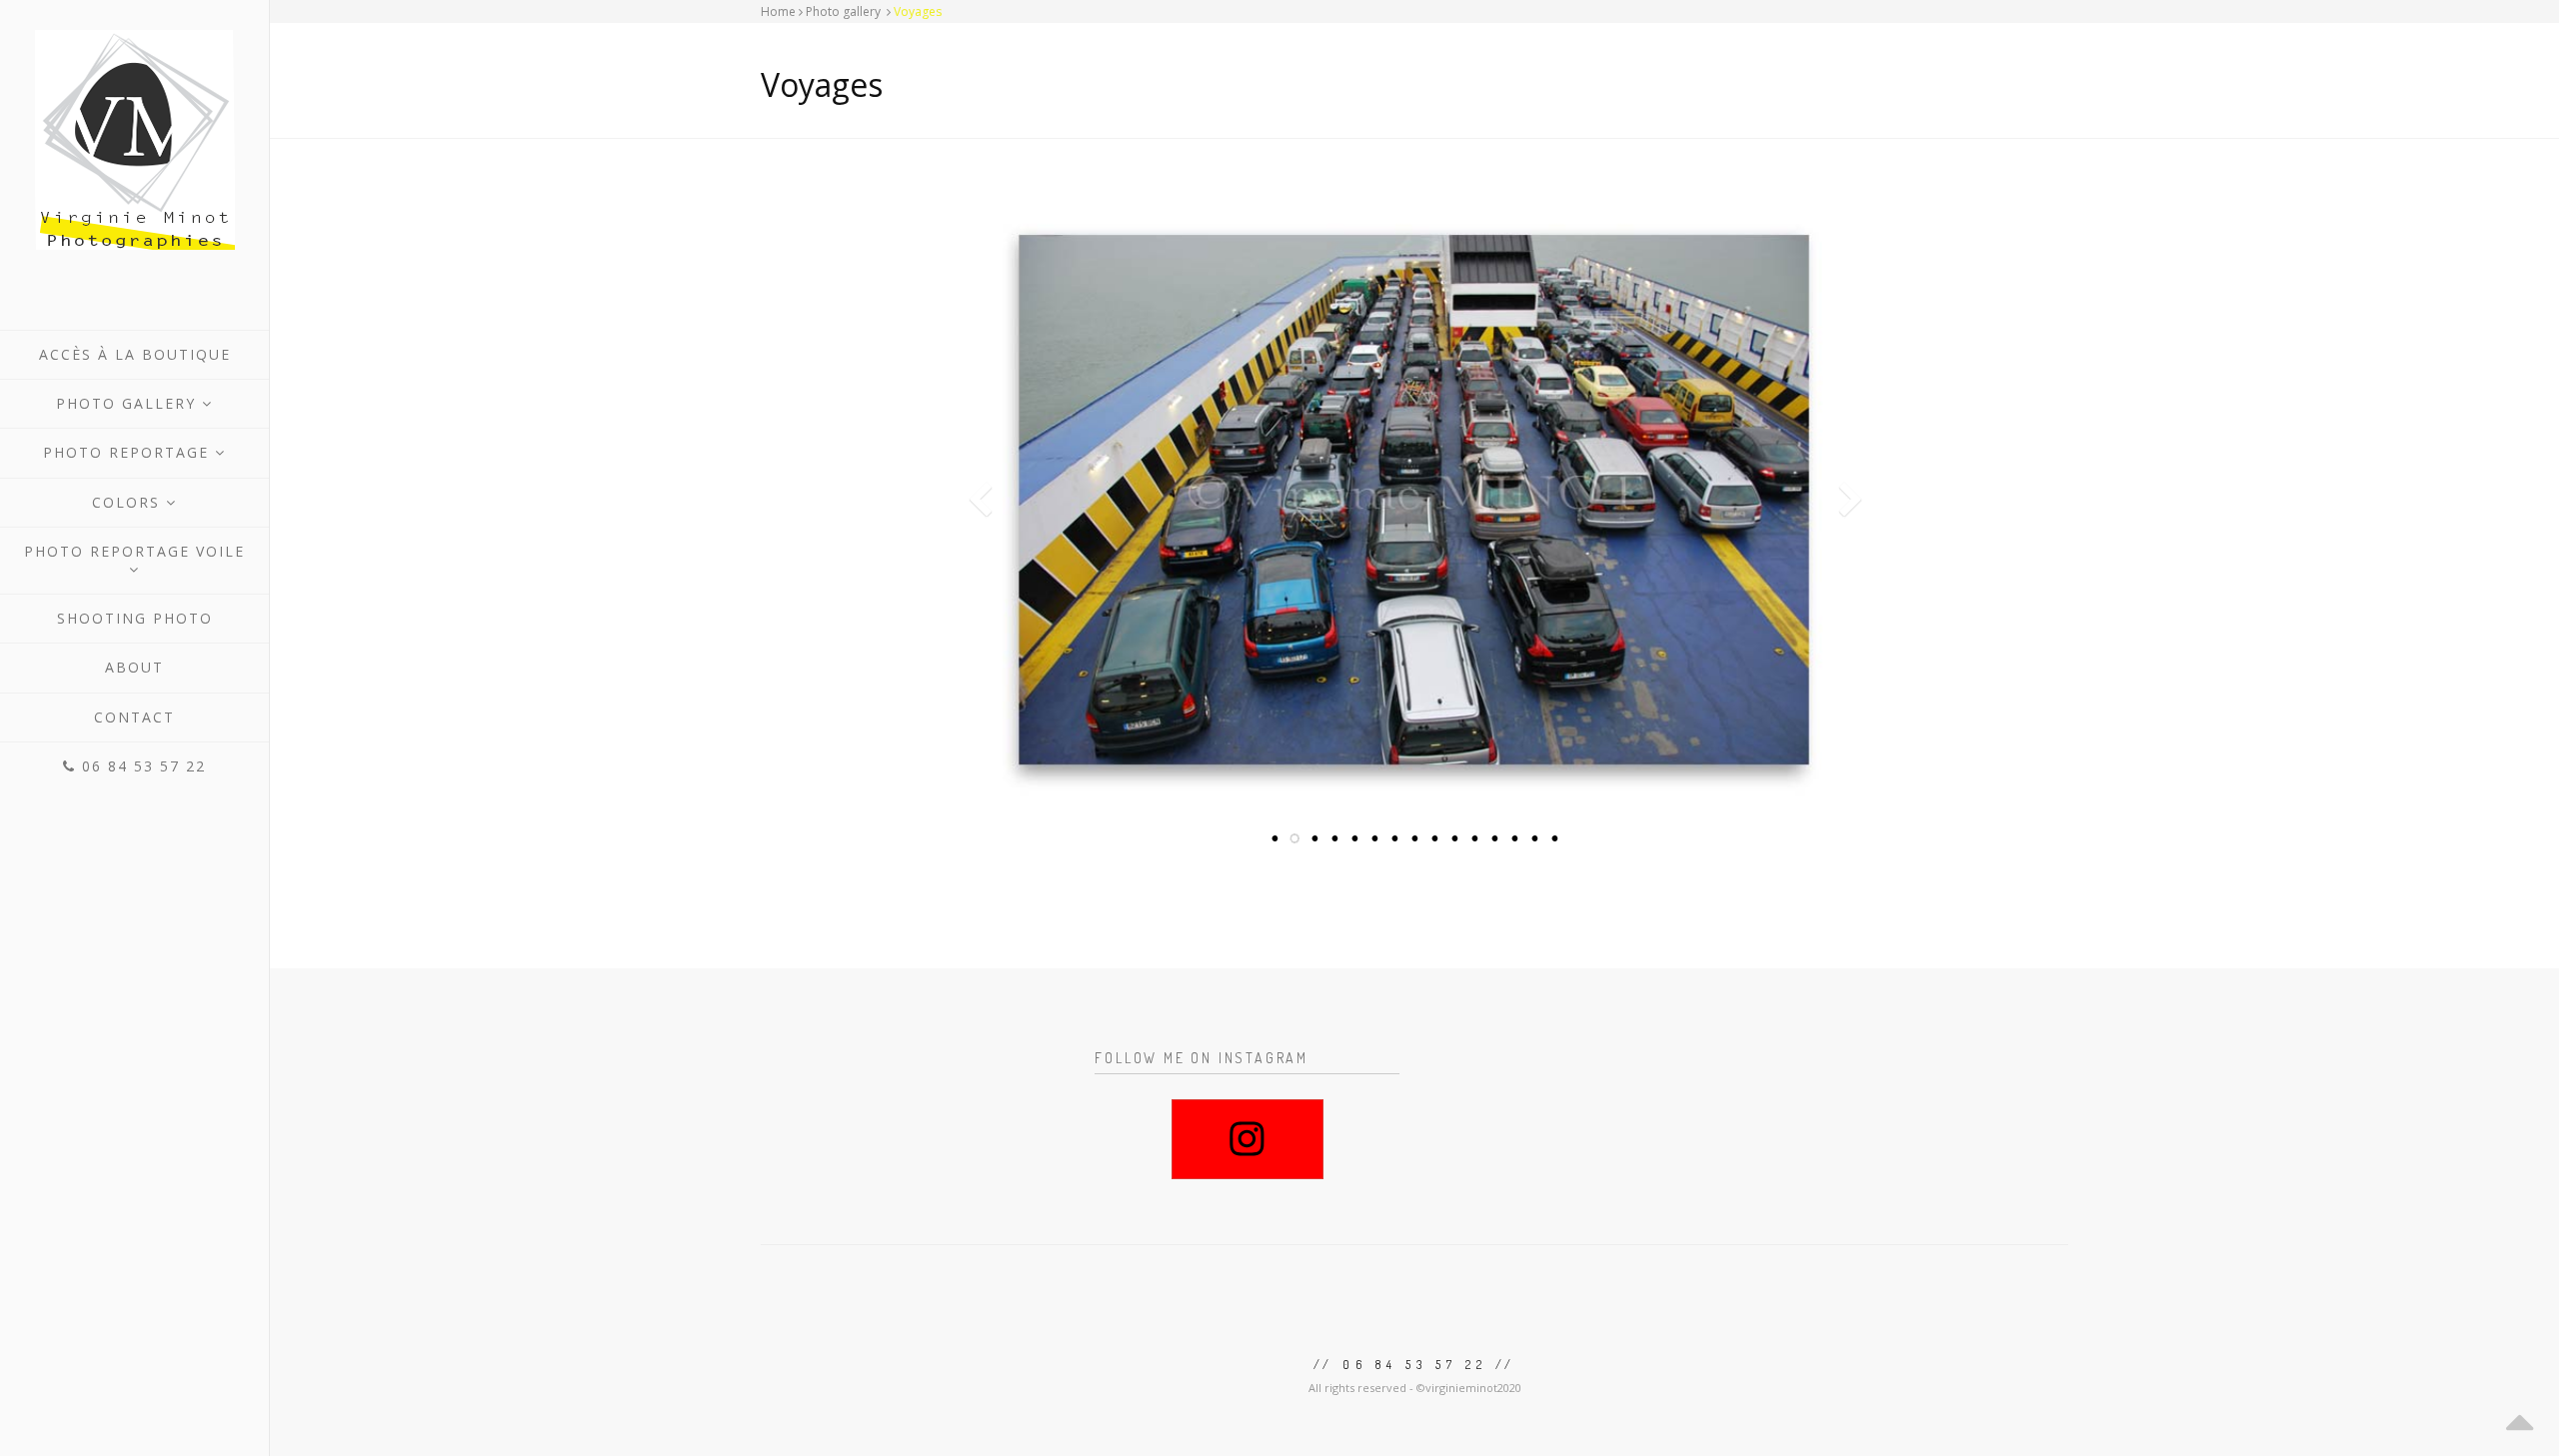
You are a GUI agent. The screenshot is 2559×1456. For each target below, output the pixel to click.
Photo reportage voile (134, 551)
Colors (129, 502)
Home (778, 11)
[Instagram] (1248, 1139)
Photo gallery (129, 403)
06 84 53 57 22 (141, 766)
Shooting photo (135, 618)
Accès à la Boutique (135, 354)
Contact (134, 717)
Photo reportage (129, 452)
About (134, 667)
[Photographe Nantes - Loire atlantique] (134, 140)
